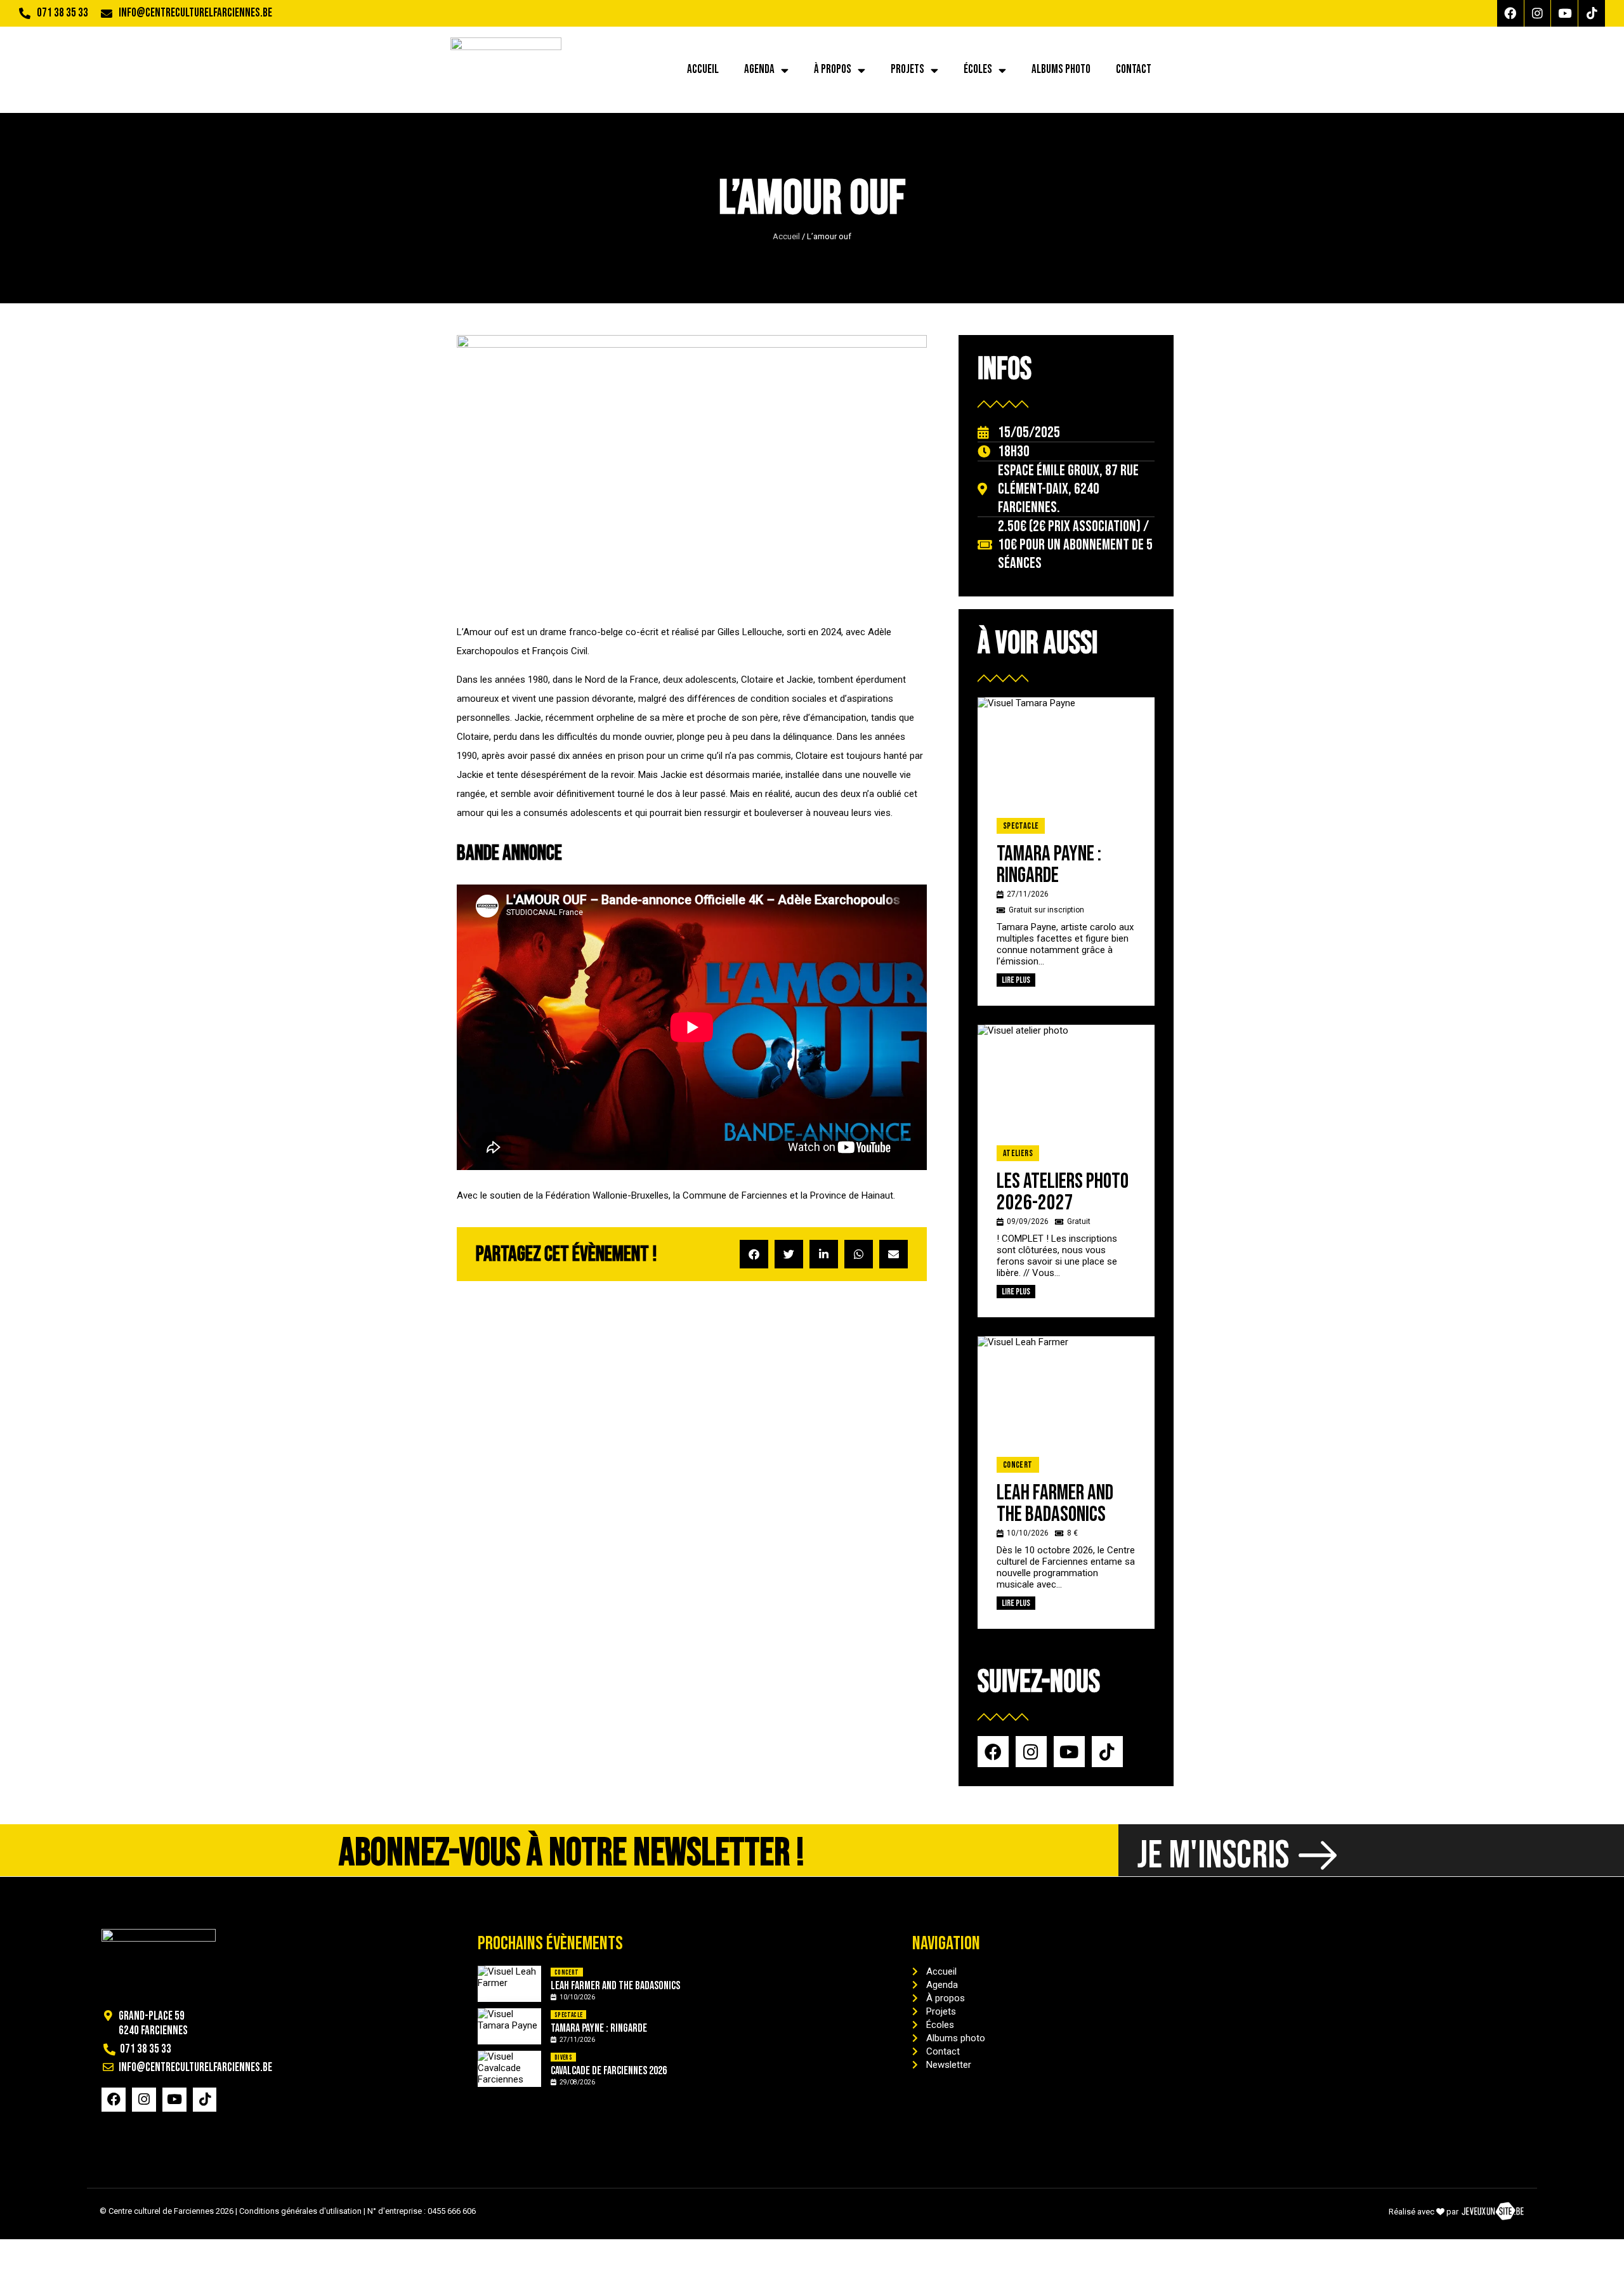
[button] (754, 1254)
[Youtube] (1564, 13)
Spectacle (1021, 826)
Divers (563, 2057)
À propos (833, 69)
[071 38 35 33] (25, 13)
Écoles (978, 69)
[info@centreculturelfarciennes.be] (107, 13)
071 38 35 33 (62, 13)
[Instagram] (1538, 13)
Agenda (759, 69)
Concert (1018, 1465)
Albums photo (1061, 69)
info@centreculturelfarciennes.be (195, 13)
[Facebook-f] (1510, 13)
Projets (907, 69)
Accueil (703, 69)
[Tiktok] (1592, 13)
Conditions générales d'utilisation (300, 2211)
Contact (1134, 69)
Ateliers (1018, 1153)
